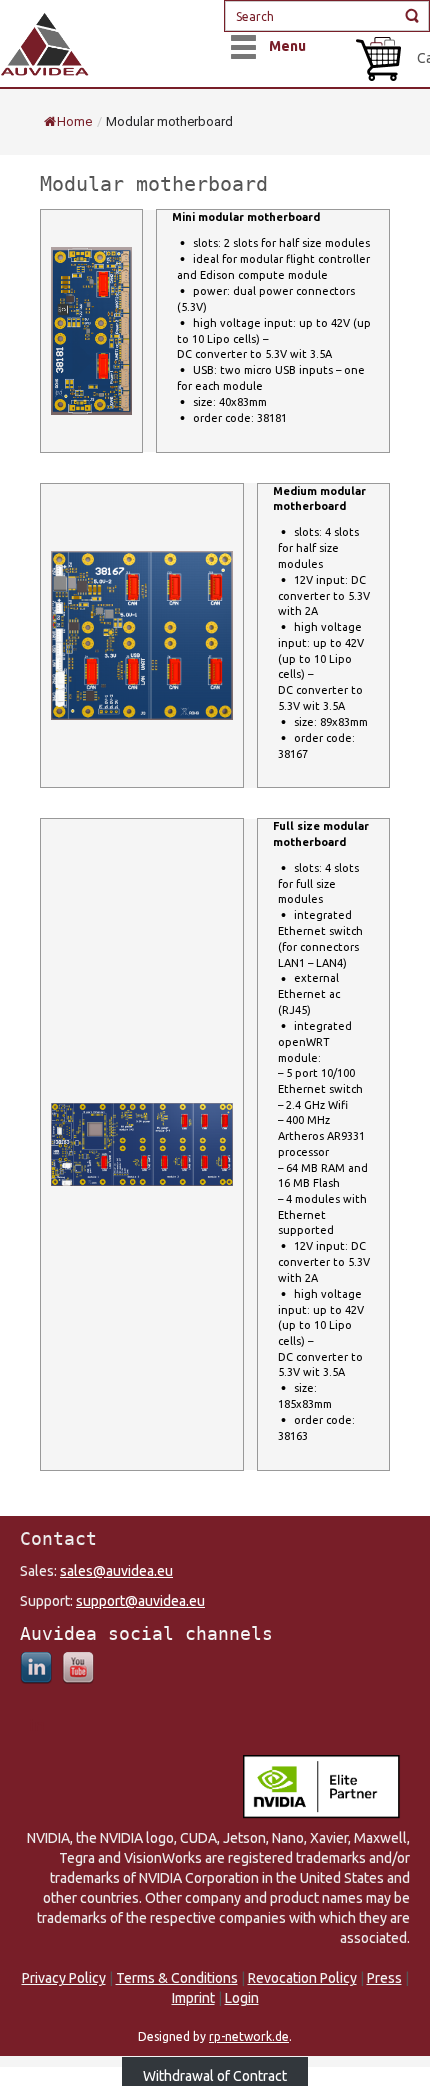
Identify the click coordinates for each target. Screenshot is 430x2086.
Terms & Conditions (177, 1978)
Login (242, 1998)
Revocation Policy (302, 1978)
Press (384, 1978)
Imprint (193, 1998)
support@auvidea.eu (140, 1601)
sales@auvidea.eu (116, 1571)
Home (74, 121)
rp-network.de (249, 2036)
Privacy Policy (64, 1978)
